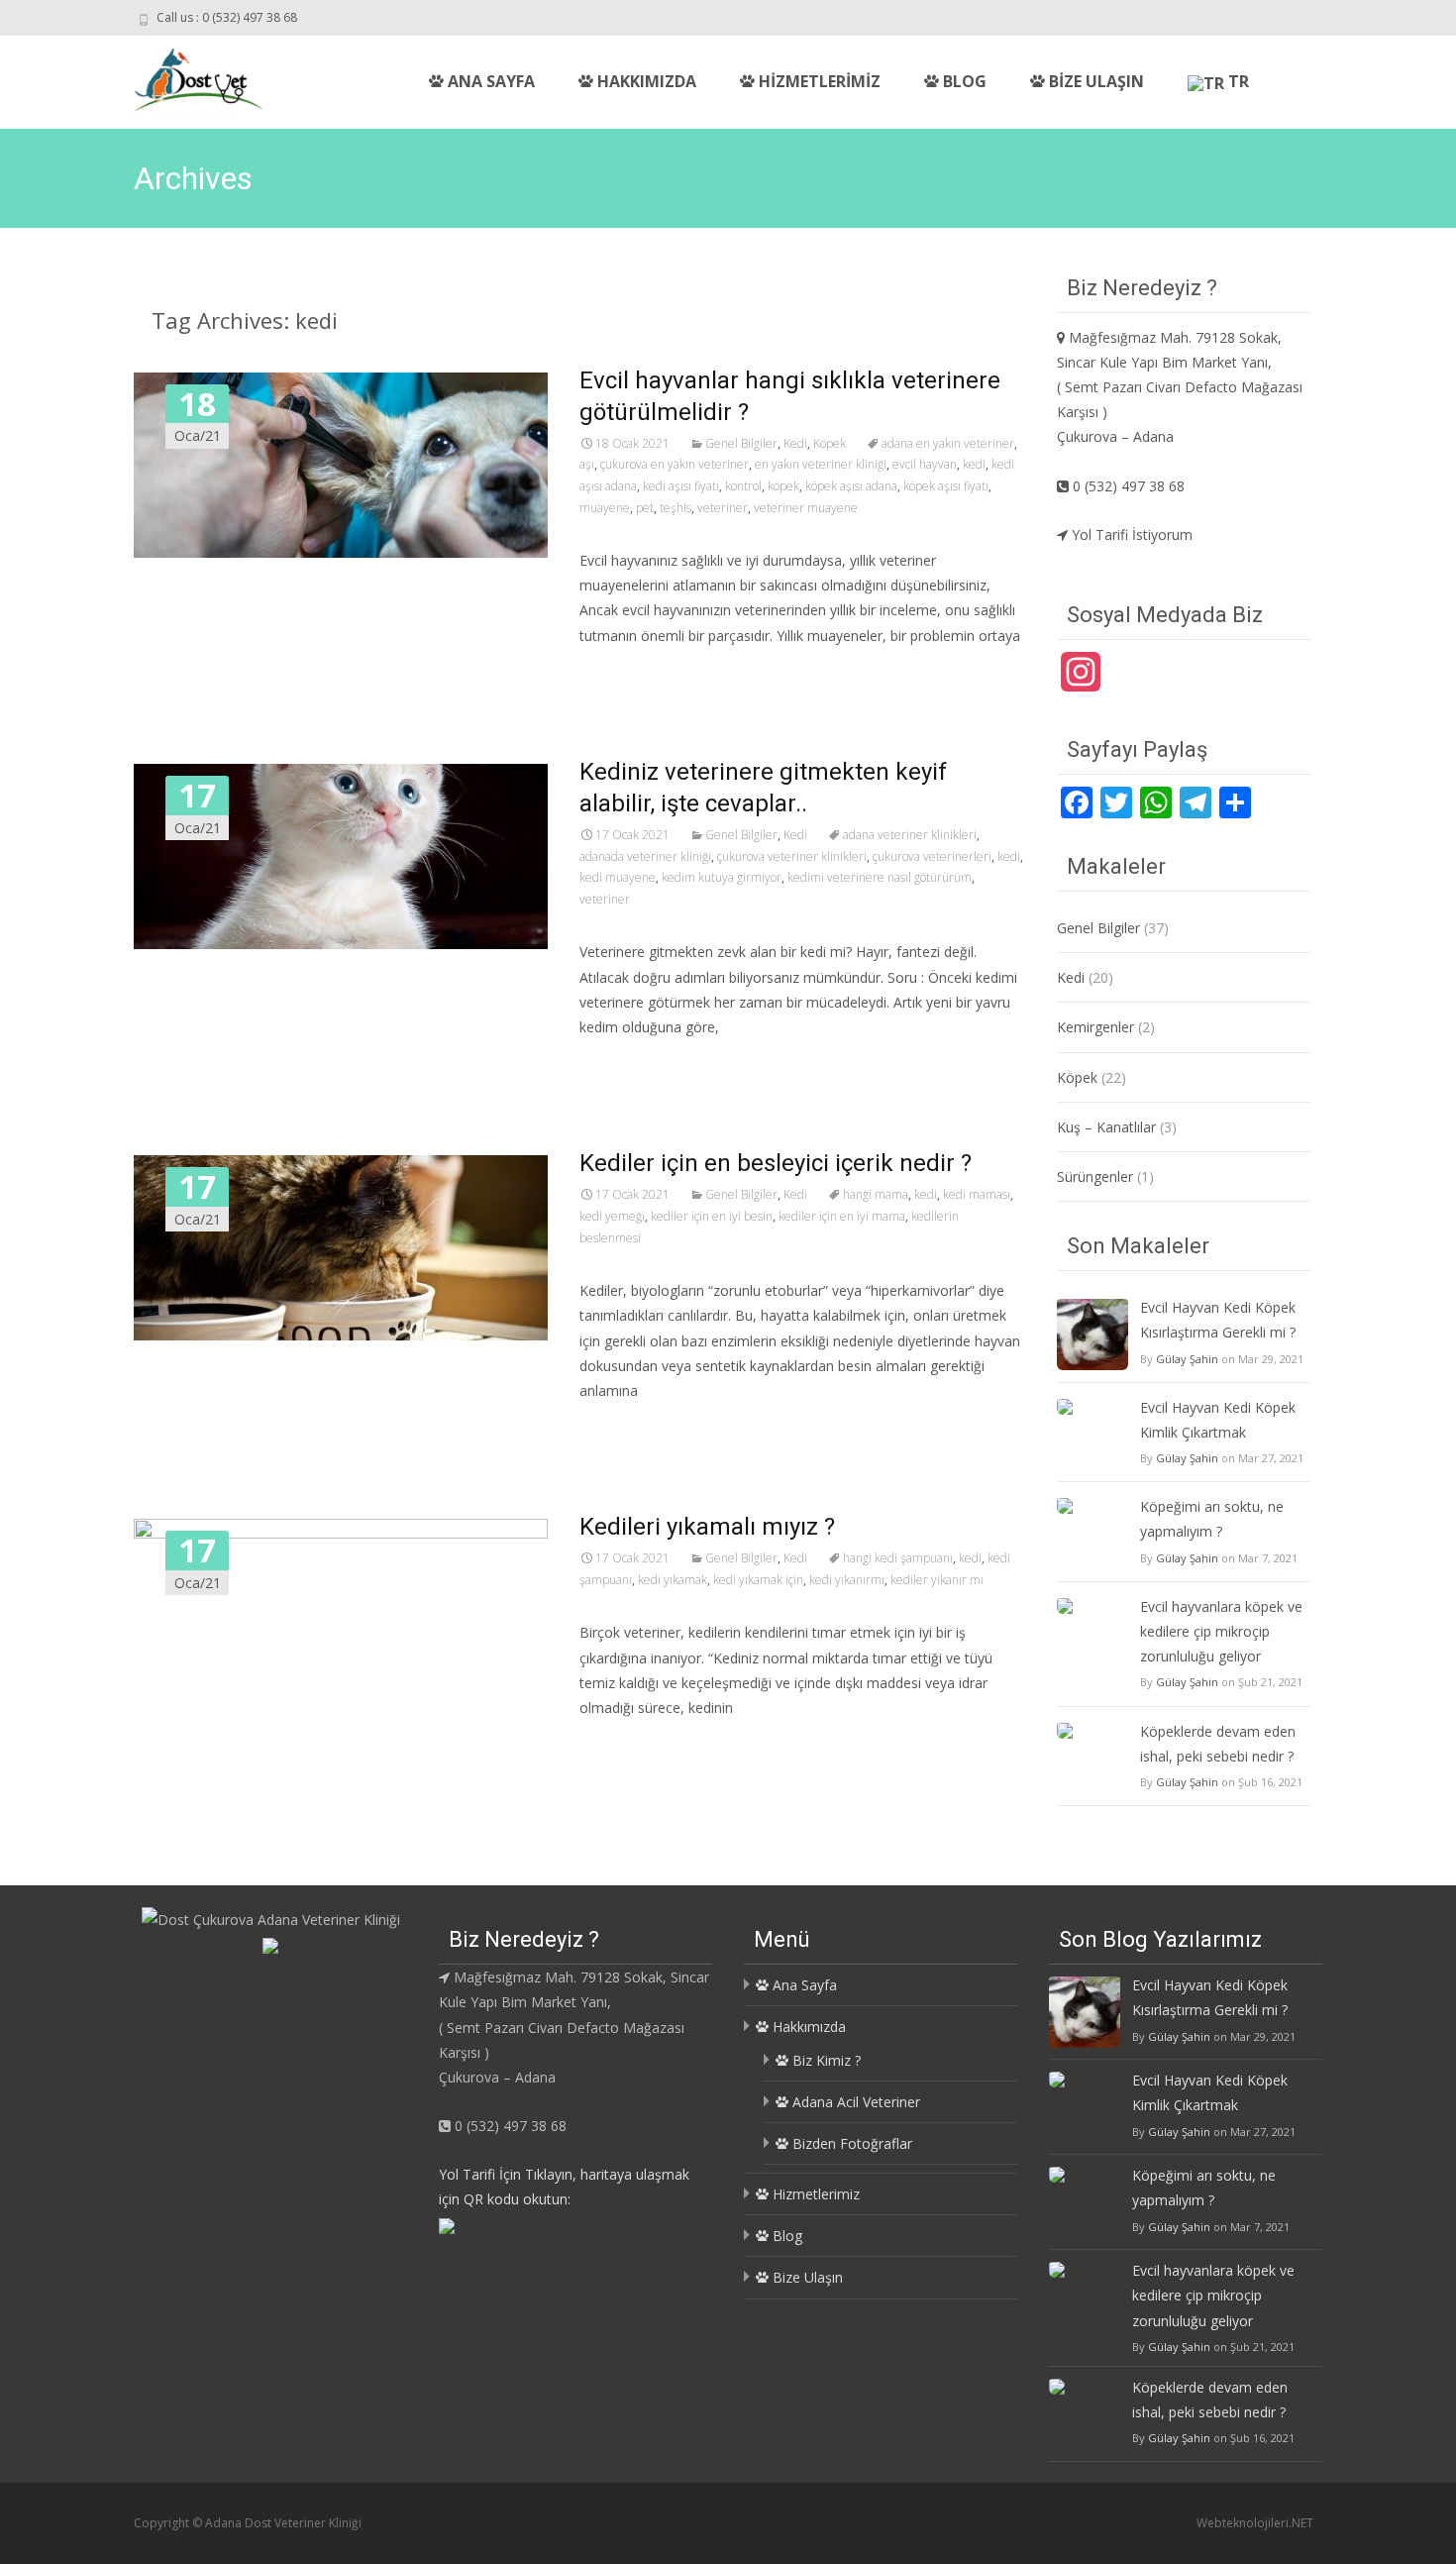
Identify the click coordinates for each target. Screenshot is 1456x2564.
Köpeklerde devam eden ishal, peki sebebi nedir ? (1218, 1744)
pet (645, 508)
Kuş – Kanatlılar (1106, 1127)
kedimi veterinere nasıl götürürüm (880, 877)
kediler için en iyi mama (842, 1216)
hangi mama (876, 1194)
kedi (974, 464)
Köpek (830, 443)
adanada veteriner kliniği (645, 856)
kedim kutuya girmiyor (722, 877)
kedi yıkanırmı (847, 1580)
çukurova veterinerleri (932, 856)
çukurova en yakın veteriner (675, 464)
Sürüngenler (1095, 1176)
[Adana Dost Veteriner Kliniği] (183, 75)
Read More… (624, 672)
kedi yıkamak (673, 1580)
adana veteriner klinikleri (910, 835)
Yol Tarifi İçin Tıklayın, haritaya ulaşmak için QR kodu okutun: (564, 2187)
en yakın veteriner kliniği (821, 464)
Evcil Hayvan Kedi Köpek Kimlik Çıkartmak (1218, 1420)
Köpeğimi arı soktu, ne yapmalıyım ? (1212, 1519)
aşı (587, 464)
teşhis (676, 508)
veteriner (723, 508)
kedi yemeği (612, 1216)
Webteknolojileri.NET (1255, 2523)
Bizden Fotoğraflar (850, 2143)
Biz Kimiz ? (825, 2060)
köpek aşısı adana (851, 486)
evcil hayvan (925, 464)
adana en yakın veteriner (948, 443)
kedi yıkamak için (758, 1580)
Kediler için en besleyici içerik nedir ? (776, 1163)
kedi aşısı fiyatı (681, 486)
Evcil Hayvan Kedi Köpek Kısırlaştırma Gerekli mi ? (1218, 1320)
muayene (605, 508)
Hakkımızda (645, 81)
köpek (783, 486)
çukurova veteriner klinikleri (792, 856)
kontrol (743, 486)
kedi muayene (618, 877)
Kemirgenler (1095, 1027)
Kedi (795, 443)
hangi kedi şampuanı (898, 1558)
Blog (963, 81)
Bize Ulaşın (1094, 81)
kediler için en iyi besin (712, 1216)
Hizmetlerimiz (818, 81)
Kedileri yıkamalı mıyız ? (707, 1527)
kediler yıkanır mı (937, 1580)
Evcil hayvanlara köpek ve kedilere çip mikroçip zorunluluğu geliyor (1221, 1631)
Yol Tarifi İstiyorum (1130, 534)
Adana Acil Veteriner (854, 2102)
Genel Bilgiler (741, 443)
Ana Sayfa (489, 81)
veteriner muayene (806, 508)
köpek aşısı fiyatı (946, 486)
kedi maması (977, 1194)
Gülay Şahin (1187, 1359)
